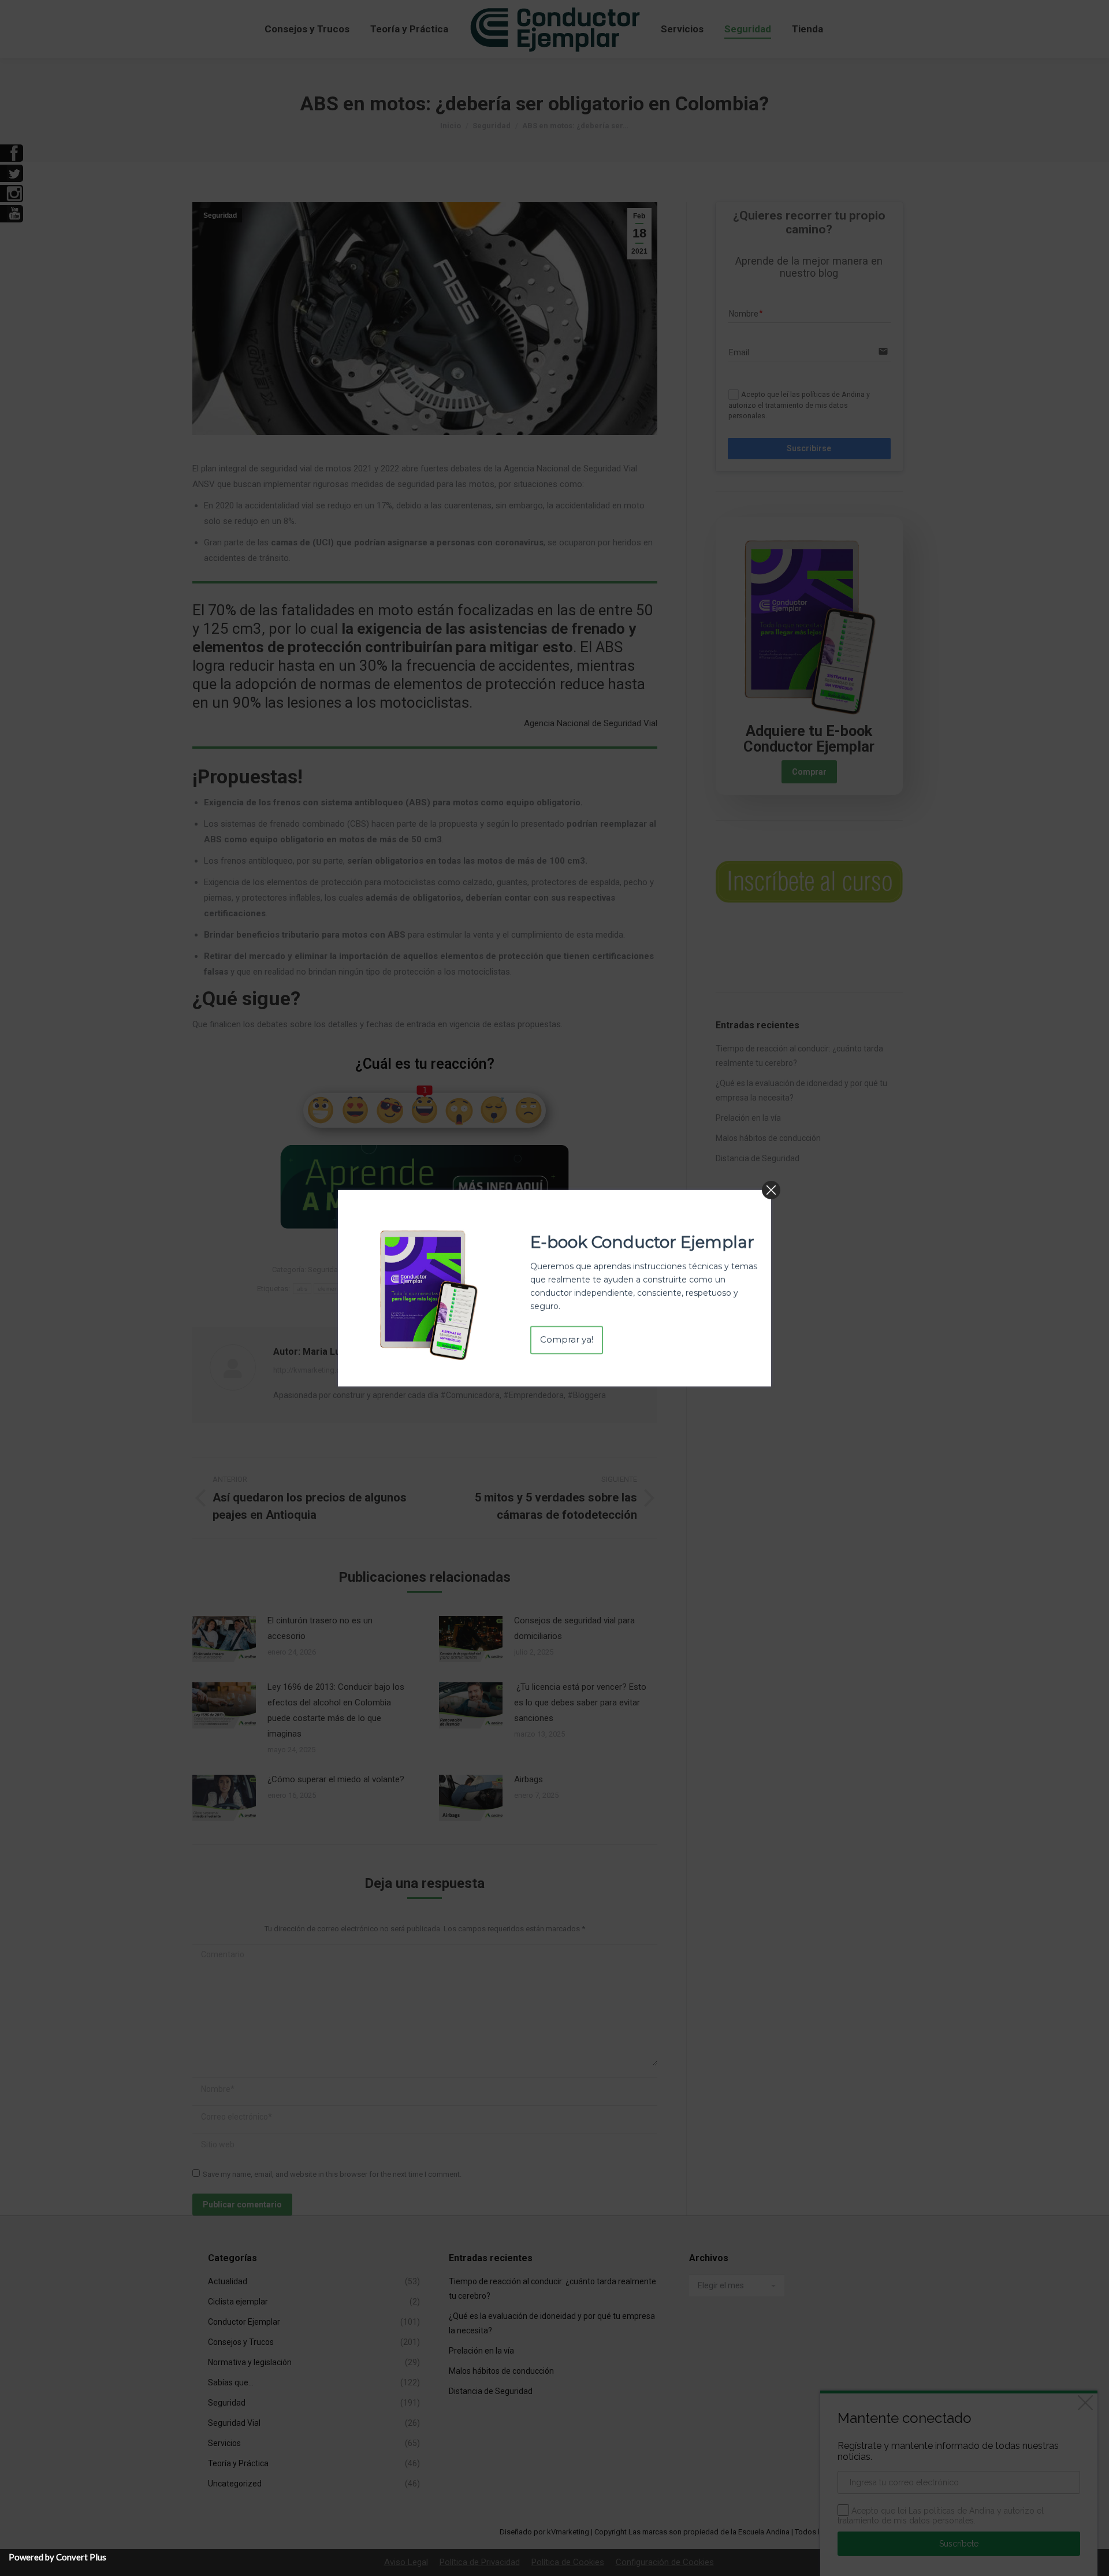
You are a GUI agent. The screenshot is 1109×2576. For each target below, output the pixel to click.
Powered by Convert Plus (57, 2557)
